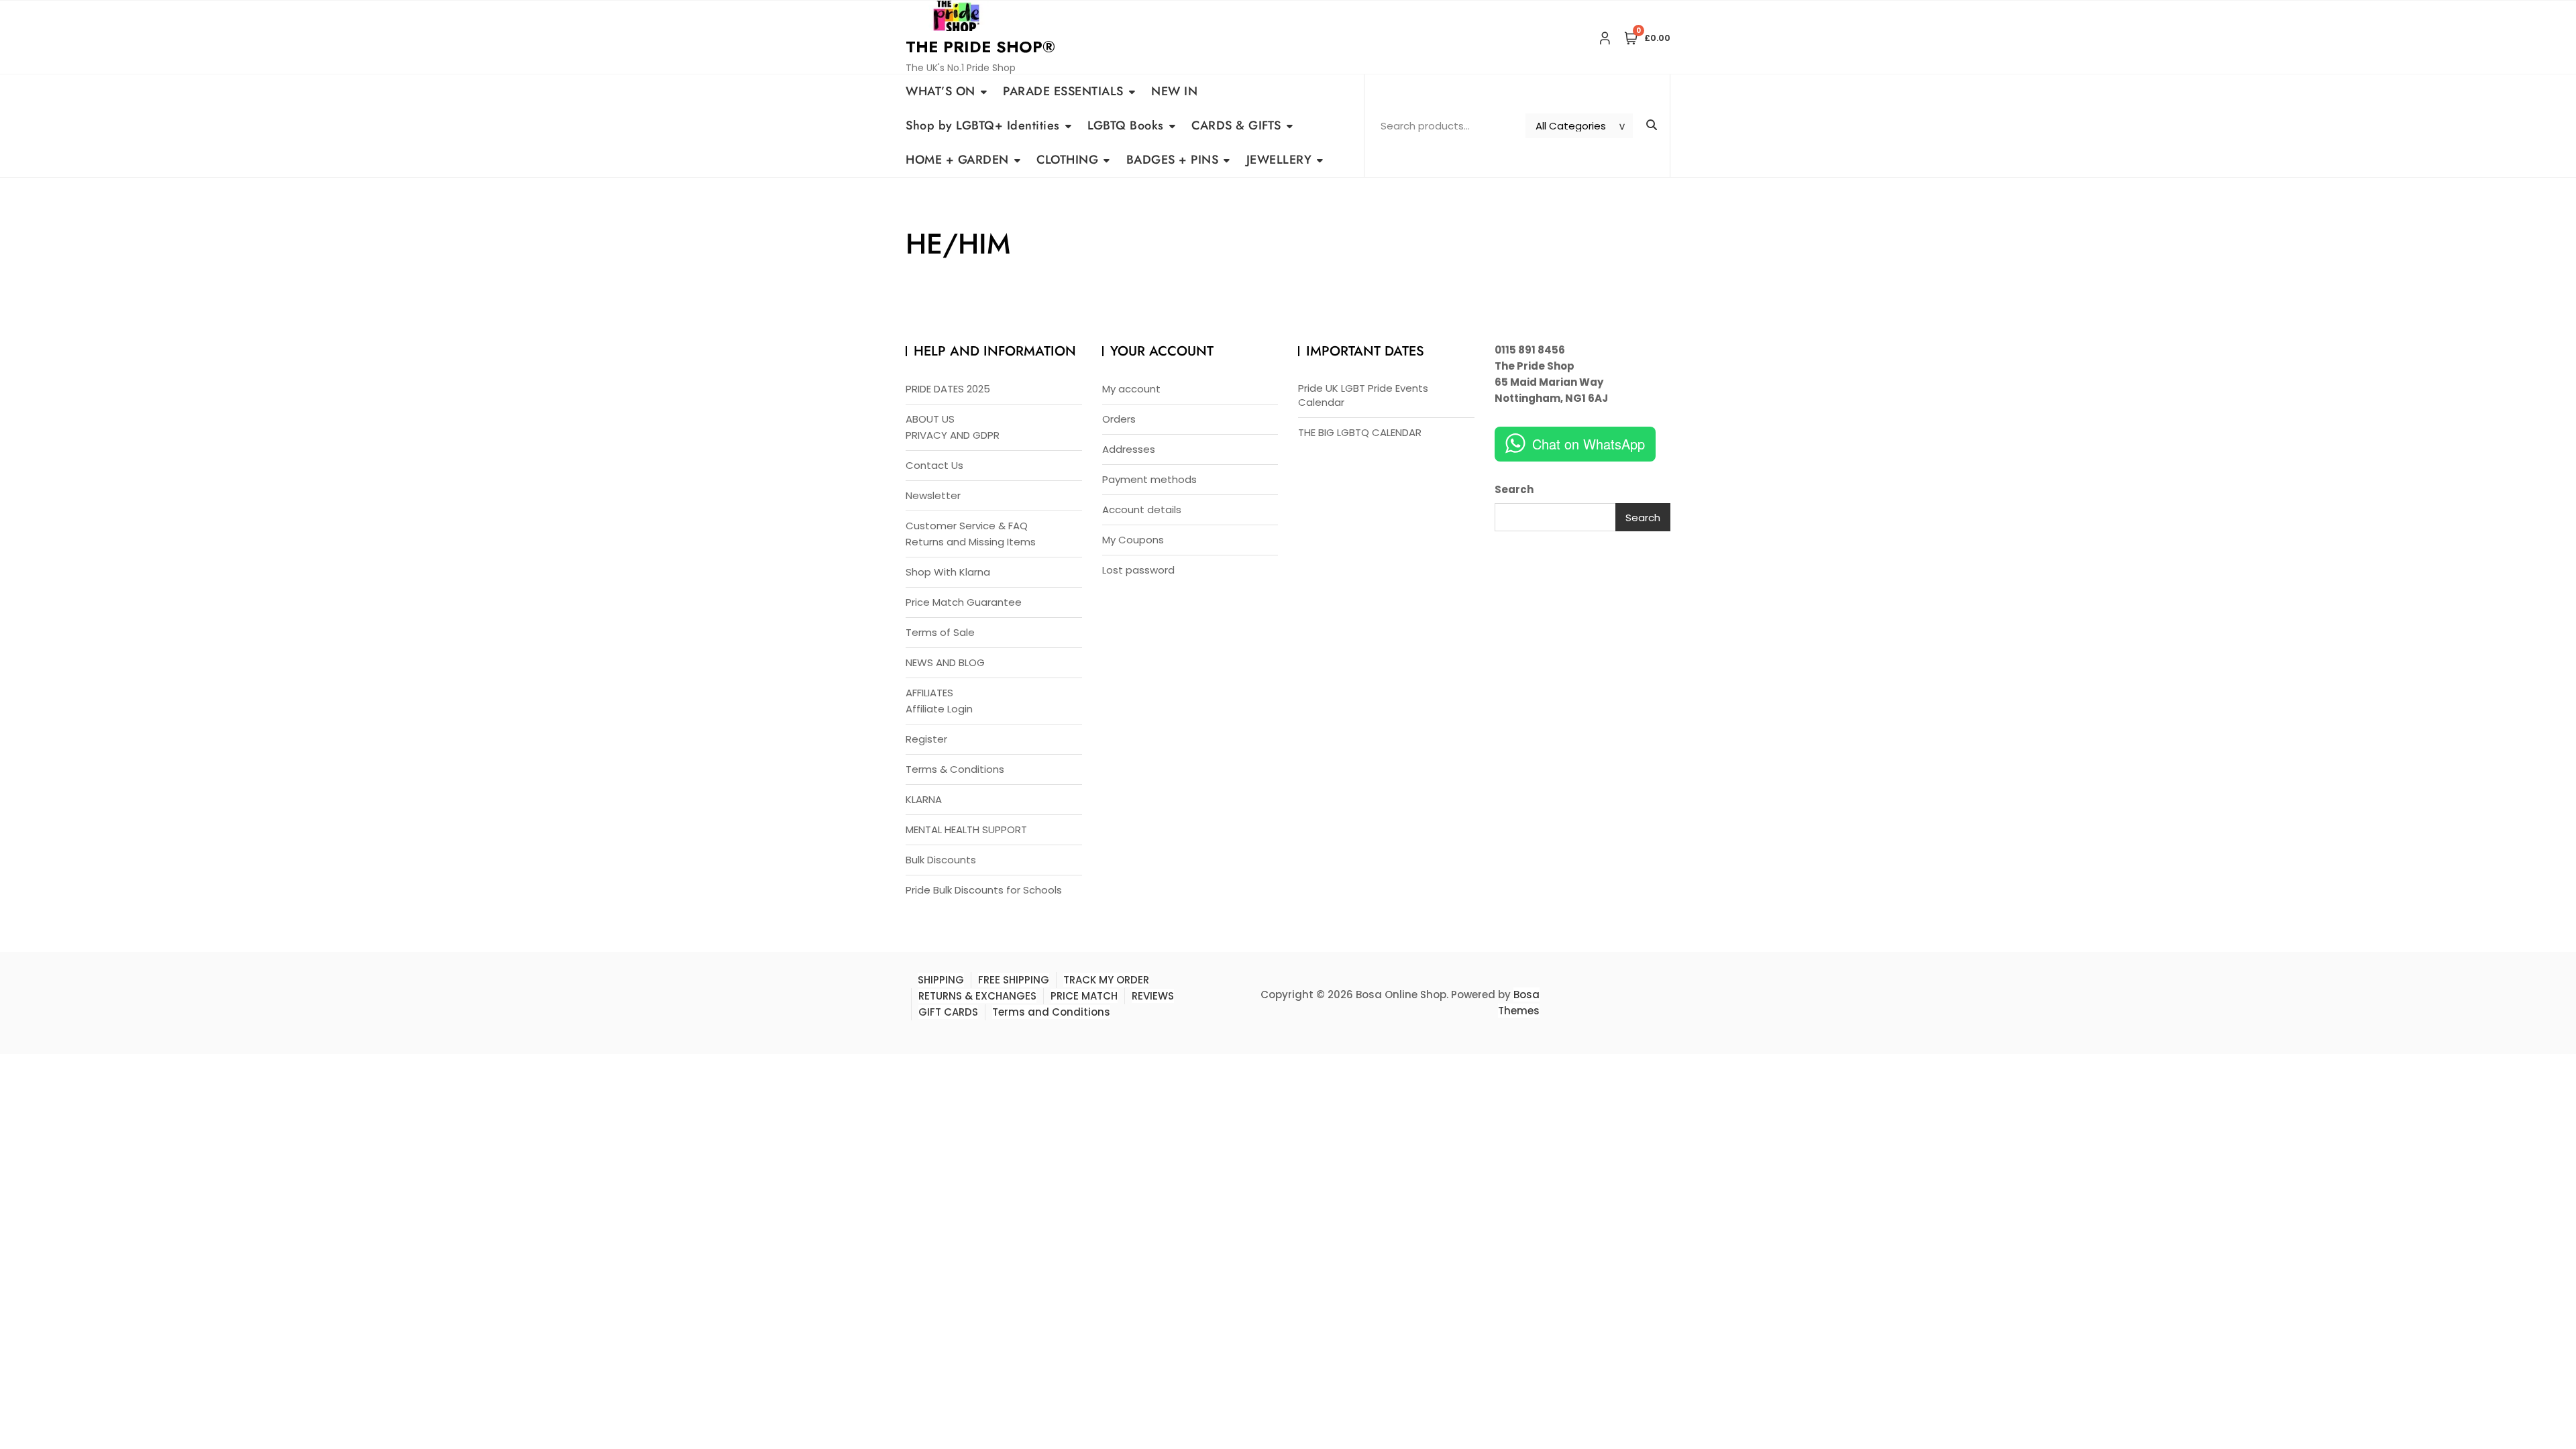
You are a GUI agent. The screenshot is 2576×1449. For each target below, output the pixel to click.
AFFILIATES (929, 693)
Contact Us (934, 465)
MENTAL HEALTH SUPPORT (966, 829)
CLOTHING (1067, 160)
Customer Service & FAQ (967, 526)
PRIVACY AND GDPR (953, 435)
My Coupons (1133, 540)
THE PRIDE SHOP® (980, 47)
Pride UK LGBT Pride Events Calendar (1363, 395)
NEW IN (1174, 91)
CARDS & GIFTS (1236, 125)
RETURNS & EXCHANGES (977, 996)
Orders (1119, 419)
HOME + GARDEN (957, 160)
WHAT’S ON (941, 91)
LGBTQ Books (1126, 125)
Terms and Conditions (1051, 1012)
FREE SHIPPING (1014, 980)
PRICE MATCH (1084, 996)
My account (1131, 389)
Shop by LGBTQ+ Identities (983, 125)
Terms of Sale (940, 632)
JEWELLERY (1279, 160)
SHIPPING (941, 980)
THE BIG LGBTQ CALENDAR (1360, 432)
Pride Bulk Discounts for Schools (984, 890)
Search (1514, 489)
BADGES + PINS (1173, 160)
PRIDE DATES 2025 (948, 389)
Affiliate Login (939, 709)
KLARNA (924, 799)
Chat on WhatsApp (1589, 444)
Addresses (1129, 449)
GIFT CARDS (948, 1012)
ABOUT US (930, 419)
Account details (1142, 509)
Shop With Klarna (948, 572)
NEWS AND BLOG (945, 662)
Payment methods (1149, 479)
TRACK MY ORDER (1106, 980)
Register (926, 739)
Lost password (1138, 570)
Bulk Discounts (941, 860)
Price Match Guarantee (964, 602)
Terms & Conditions (955, 769)
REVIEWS (1153, 996)
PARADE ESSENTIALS (1063, 91)
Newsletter (933, 495)
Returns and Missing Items (971, 542)
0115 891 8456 (1530, 350)
